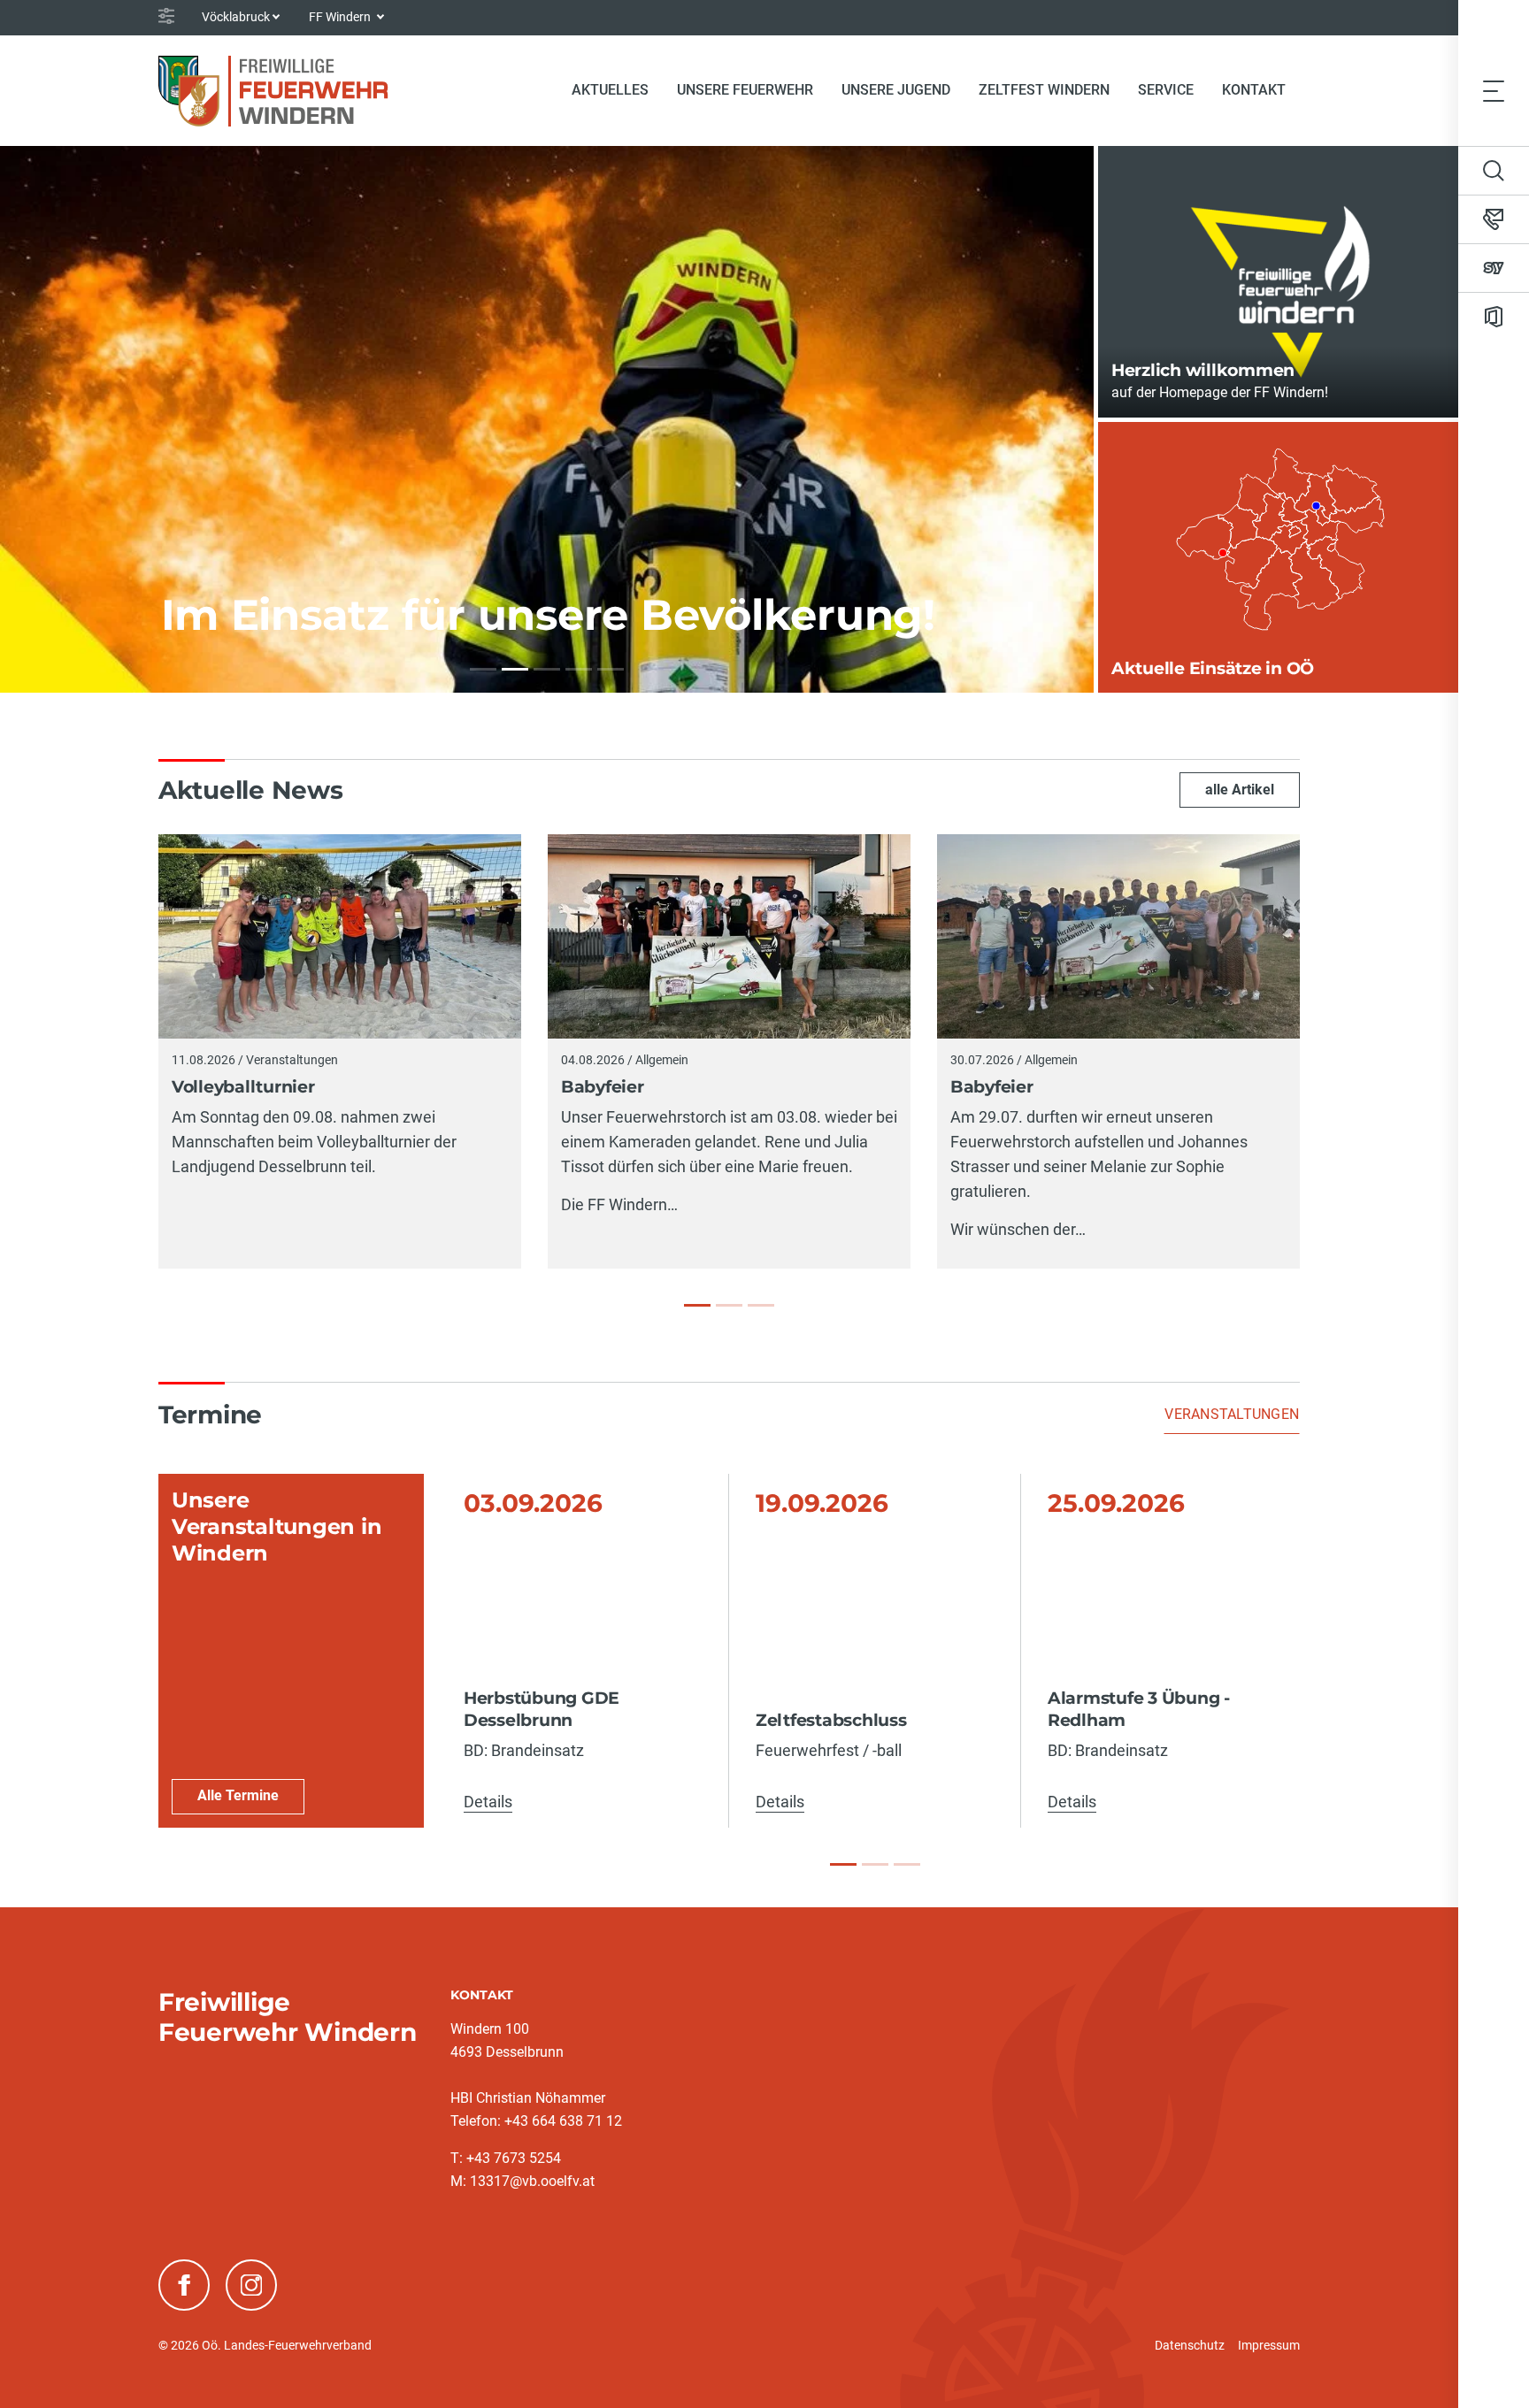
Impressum (1269, 2345)
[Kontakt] (1494, 219)
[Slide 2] (875, 1864)
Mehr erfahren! (214, 627)
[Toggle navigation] (1494, 90)
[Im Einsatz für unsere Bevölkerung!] (515, 669)
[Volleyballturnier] (697, 1305)
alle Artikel (1240, 790)
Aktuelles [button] (610, 90)
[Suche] (1494, 171)
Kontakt (1254, 90)
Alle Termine (238, 1795)
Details (488, 1802)
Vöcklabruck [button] (236, 17)
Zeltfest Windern (1044, 90)
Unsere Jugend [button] (896, 90)
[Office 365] (1494, 317)
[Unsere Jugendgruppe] (611, 669)
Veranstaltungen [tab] (1232, 1414)
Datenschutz (1190, 2345)
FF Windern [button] (341, 17)
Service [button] (1166, 90)
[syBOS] (1494, 268)
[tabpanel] (729, 1651)
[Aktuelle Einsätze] (547, 669)
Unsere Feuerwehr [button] (745, 90)
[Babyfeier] (729, 1305)
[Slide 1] (843, 1864)
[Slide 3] (907, 1864)
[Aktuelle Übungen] (579, 669)
